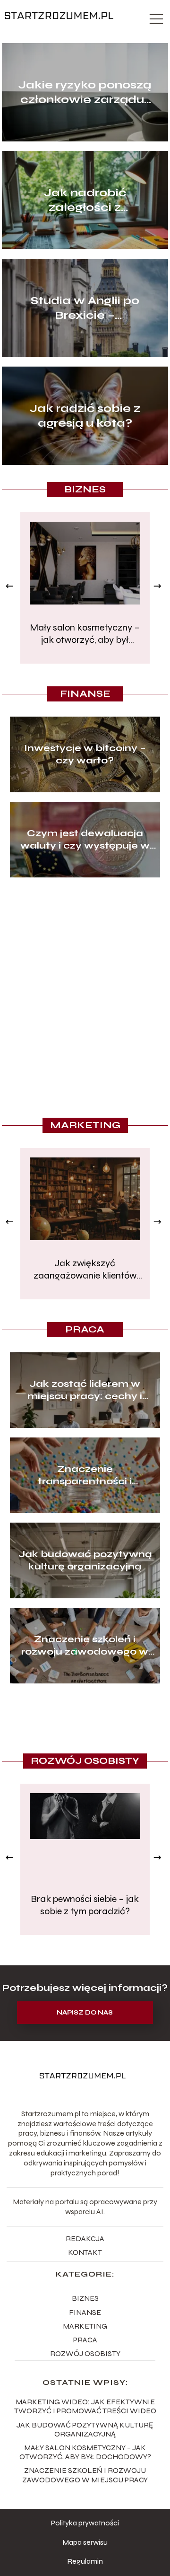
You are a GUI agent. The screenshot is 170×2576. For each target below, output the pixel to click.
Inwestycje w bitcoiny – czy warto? (85, 754)
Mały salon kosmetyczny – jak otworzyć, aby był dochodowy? (85, 634)
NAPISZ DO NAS (85, 2013)
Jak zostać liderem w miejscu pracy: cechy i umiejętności (85, 1390)
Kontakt (85, 2252)
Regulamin (85, 2561)
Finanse (85, 694)
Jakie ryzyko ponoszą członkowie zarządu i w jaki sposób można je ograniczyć (85, 92)
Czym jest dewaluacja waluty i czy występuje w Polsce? (85, 840)
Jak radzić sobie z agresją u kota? (85, 416)
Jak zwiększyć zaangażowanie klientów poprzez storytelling (85, 1270)
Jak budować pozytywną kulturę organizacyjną (85, 1560)
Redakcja (85, 2239)
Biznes (85, 489)
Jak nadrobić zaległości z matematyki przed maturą (85, 200)
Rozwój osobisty (85, 1761)
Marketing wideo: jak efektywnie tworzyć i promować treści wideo (85, 2406)
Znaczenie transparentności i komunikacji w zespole (85, 1475)
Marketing (85, 1125)
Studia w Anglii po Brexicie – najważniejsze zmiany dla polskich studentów (85, 308)
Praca (85, 1329)
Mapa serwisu (85, 2542)
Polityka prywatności (85, 2523)
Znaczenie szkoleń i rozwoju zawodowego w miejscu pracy (85, 1646)
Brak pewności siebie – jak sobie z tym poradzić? (85, 1905)
